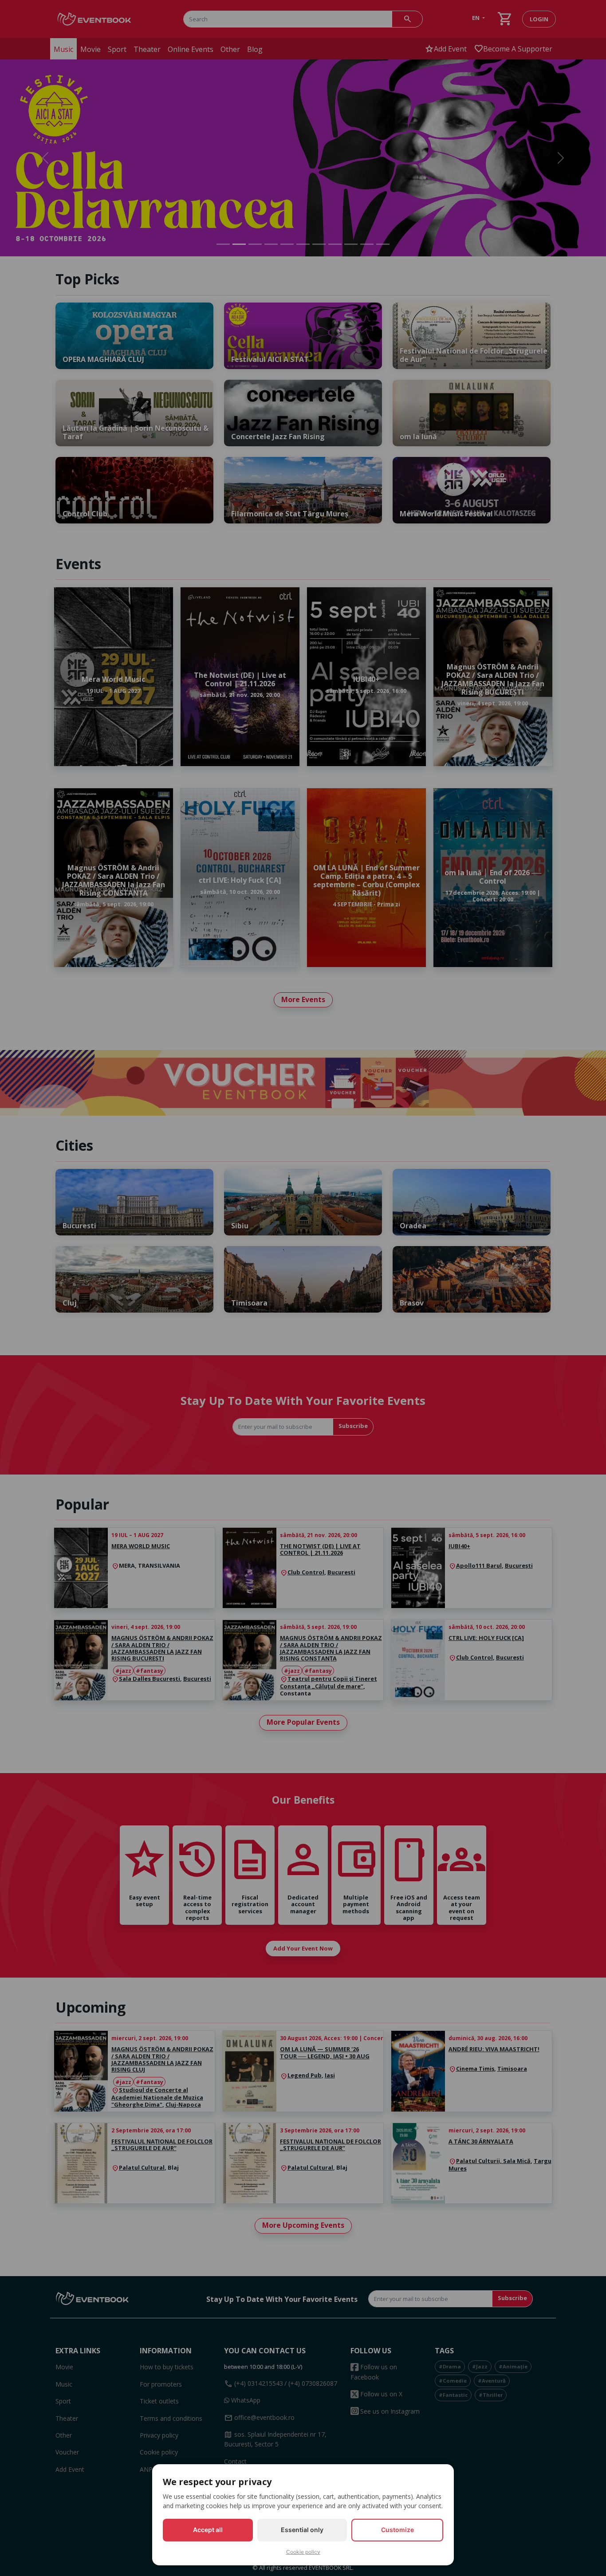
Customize (397, 2530)
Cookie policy (303, 2552)
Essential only (302, 2530)
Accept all (208, 2530)
